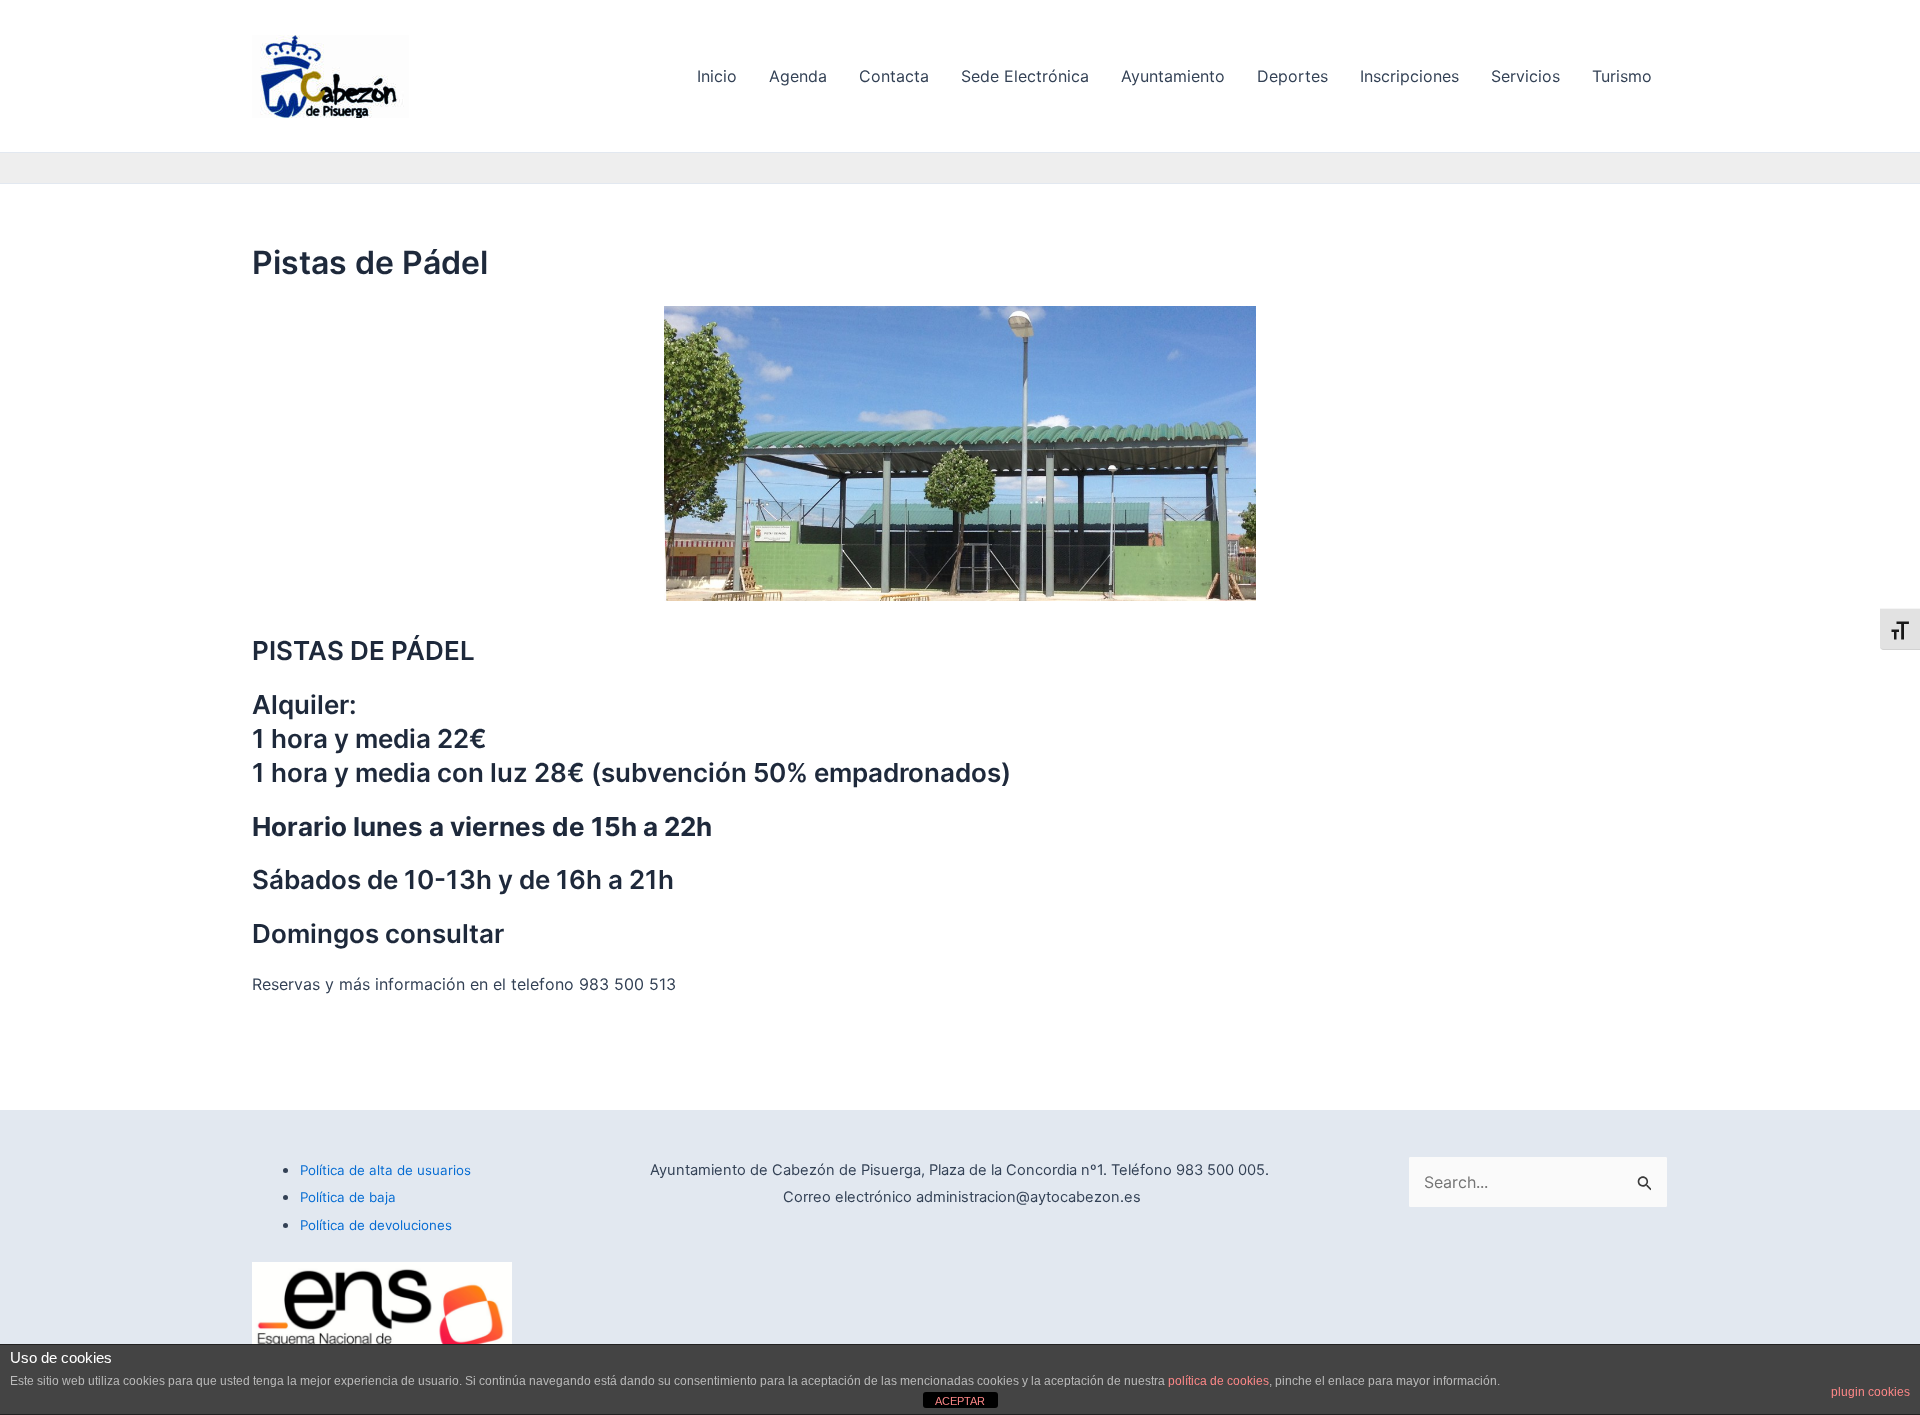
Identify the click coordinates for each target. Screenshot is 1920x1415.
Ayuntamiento (1173, 76)
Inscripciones (1409, 76)
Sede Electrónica (1025, 76)
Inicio (717, 76)
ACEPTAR (960, 1401)
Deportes (1292, 76)
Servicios (1525, 76)
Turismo (1622, 76)
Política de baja (348, 1197)
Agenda (798, 76)
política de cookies (1218, 1381)
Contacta (894, 76)
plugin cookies (1870, 1392)
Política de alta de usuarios (385, 1170)
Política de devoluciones (376, 1225)
